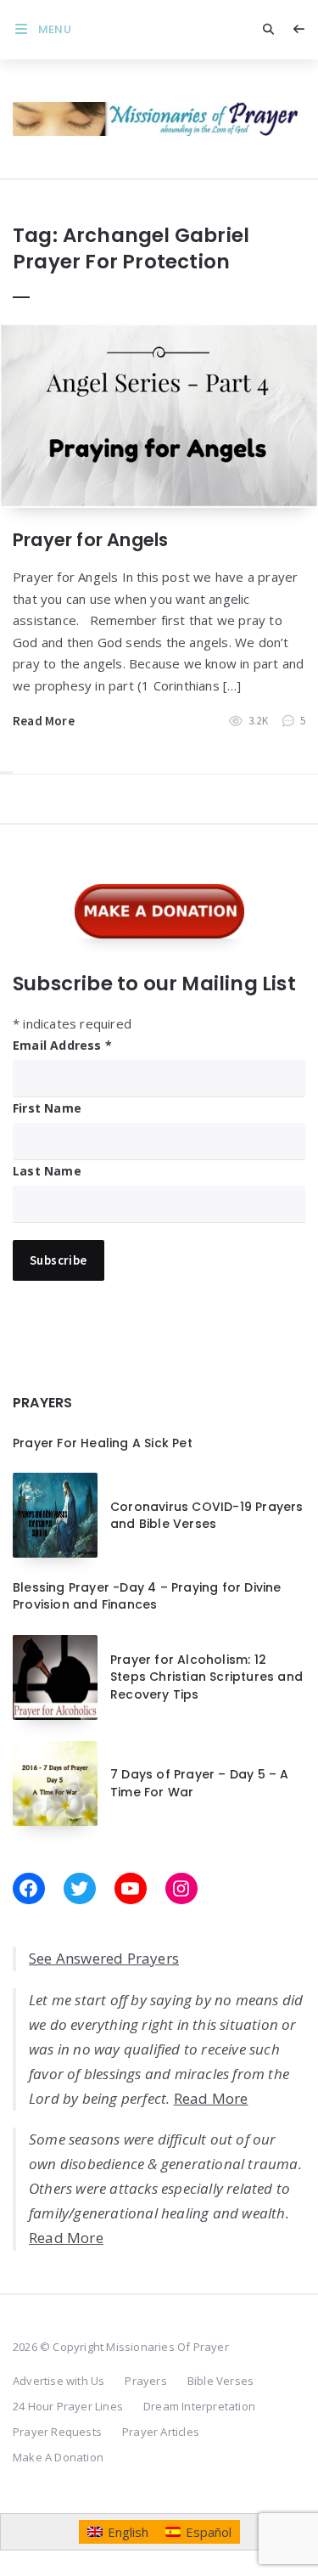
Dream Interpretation (199, 2406)
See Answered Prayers (104, 1958)
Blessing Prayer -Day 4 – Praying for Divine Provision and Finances (147, 1596)
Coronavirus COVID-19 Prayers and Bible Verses (207, 1515)
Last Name (47, 1171)
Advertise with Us (59, 2381)
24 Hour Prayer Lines (68, 2406)
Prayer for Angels (90, 540)
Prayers (145, 2381)
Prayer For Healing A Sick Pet (103, 1443)
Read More (44, 721)
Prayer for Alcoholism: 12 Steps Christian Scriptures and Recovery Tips (206, 1677)
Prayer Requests (57, 2432)
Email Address (62, 1045)
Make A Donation (58, 2457)
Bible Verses (220, 2381)
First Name (47, 1108)
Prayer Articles (161, 2432)
